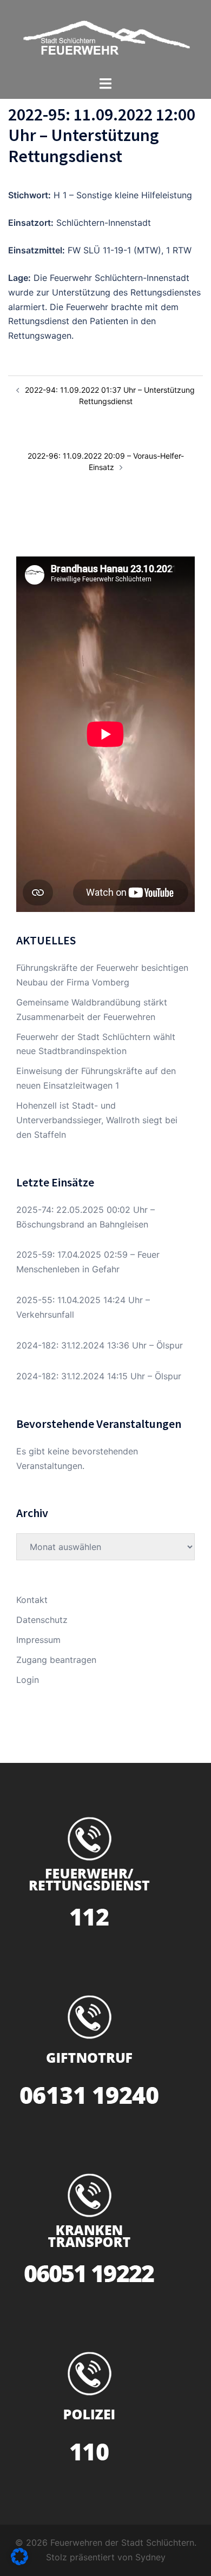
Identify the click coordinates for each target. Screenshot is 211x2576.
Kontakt (32, 1600)
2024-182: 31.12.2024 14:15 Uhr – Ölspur (99, 1376)
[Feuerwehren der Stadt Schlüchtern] (105, 37)
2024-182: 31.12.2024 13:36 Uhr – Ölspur (100, 1345)
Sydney (150, 2557)
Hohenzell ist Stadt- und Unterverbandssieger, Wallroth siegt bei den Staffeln (97, 1120)
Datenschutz (42, 1620)
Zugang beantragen (56, 1660)
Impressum (38, 1640)
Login (28, 1680)
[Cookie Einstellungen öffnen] (19, 2562)
